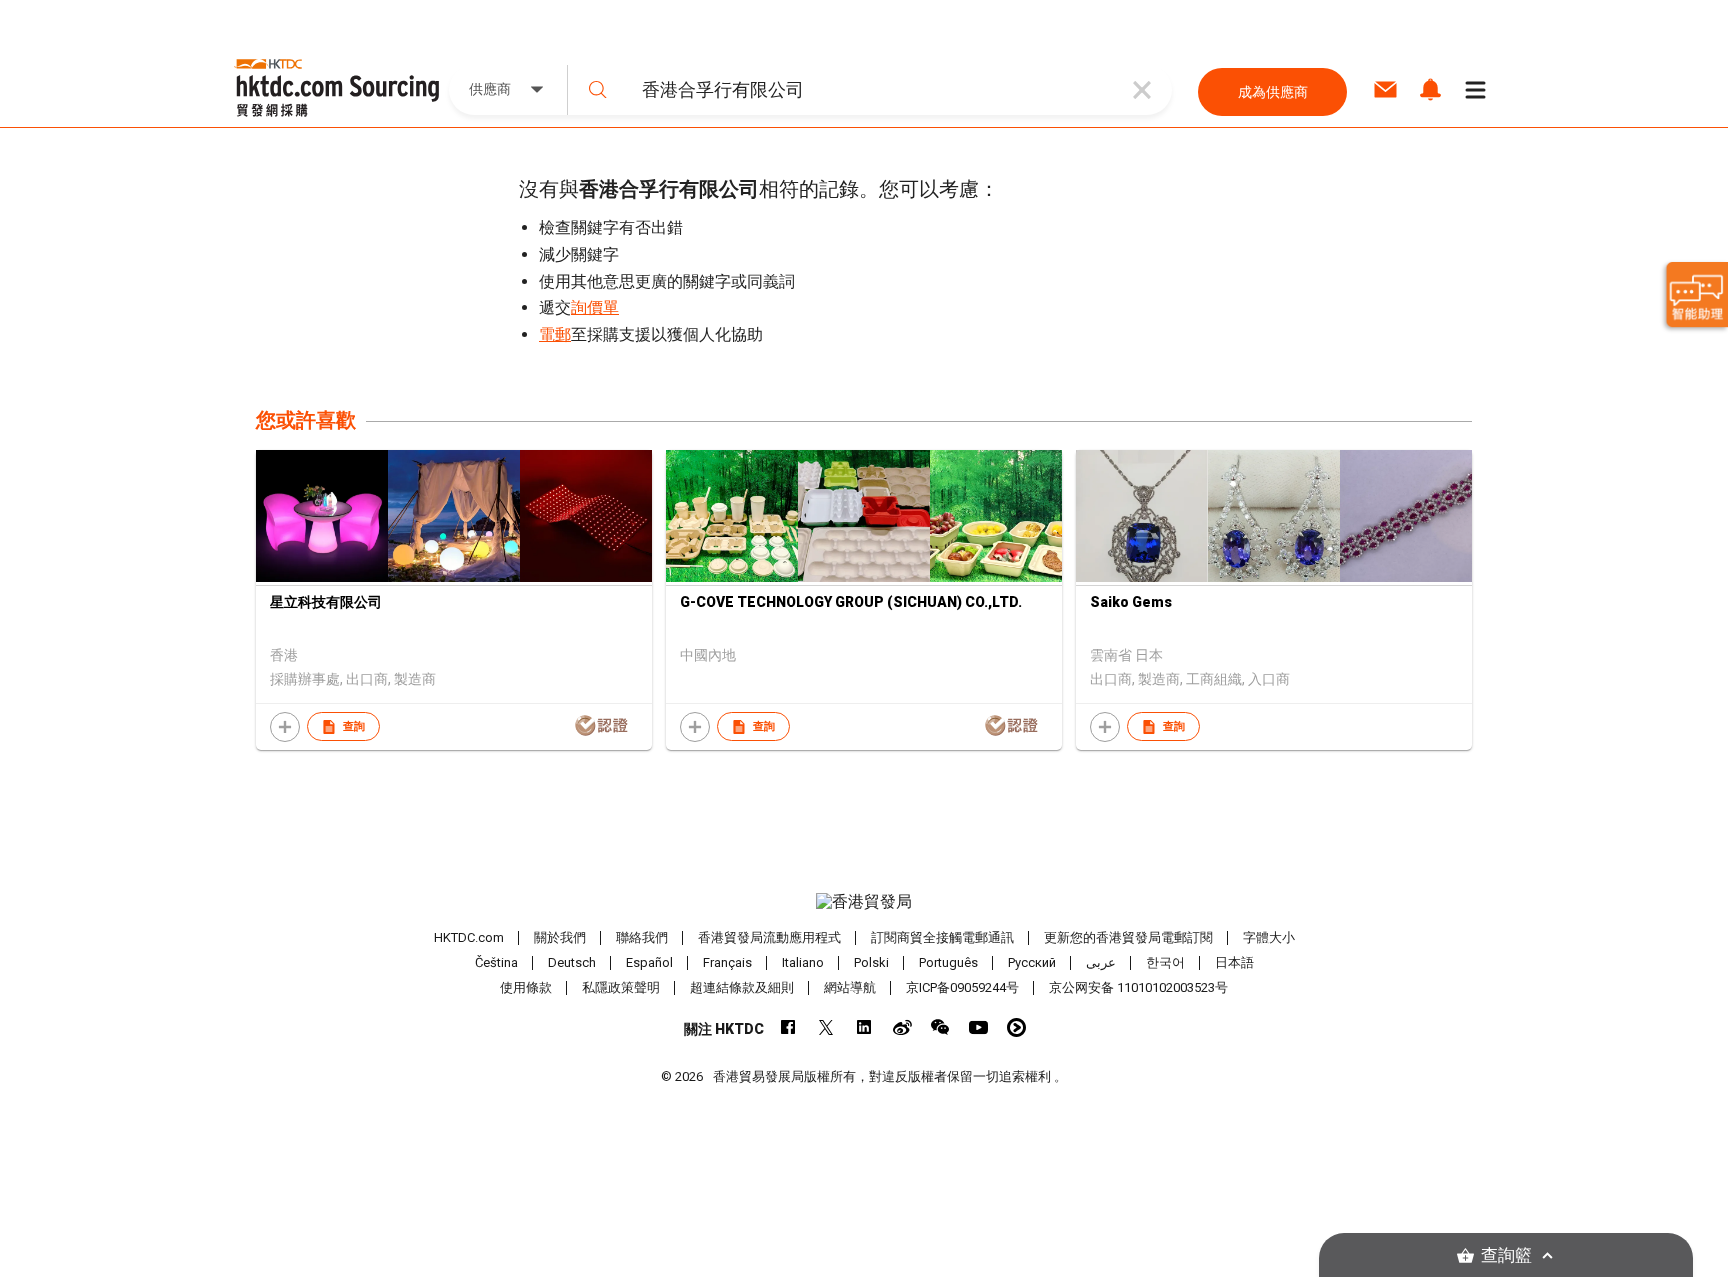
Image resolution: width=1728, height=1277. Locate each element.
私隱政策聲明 (621, 987)
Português (948, 962)
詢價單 (595, 307)
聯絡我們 (642, 937)
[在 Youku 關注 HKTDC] (1016, 1027)
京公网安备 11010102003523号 (1138, 987)
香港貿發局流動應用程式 (769, 937)
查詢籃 (1506, 1255)
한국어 (1165, 962)
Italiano (803, 962)
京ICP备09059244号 (962, 987)
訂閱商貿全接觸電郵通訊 (942, 937)
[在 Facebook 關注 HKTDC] (788, 1027)
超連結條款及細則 (742, 987)
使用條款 (526, 987)
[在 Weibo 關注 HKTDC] (902, 1027)
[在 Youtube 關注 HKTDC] (978, 1027)
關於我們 (560, 937)
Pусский (1032, 962)
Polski (871, 962)
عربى (1101, 962)
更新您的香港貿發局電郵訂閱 (1128, 937)
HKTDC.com (469, 937)
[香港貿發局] (864, 902)
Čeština (496, 962)
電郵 (555, 334)
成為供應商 (1273, 92)
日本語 (1234, 962)
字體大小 (1269, 937)
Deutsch (572, 962)
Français (727, 962)
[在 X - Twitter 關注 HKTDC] (826, 1027)
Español (649, 962)
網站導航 (850, 987)
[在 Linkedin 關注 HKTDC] (864, 1027)
